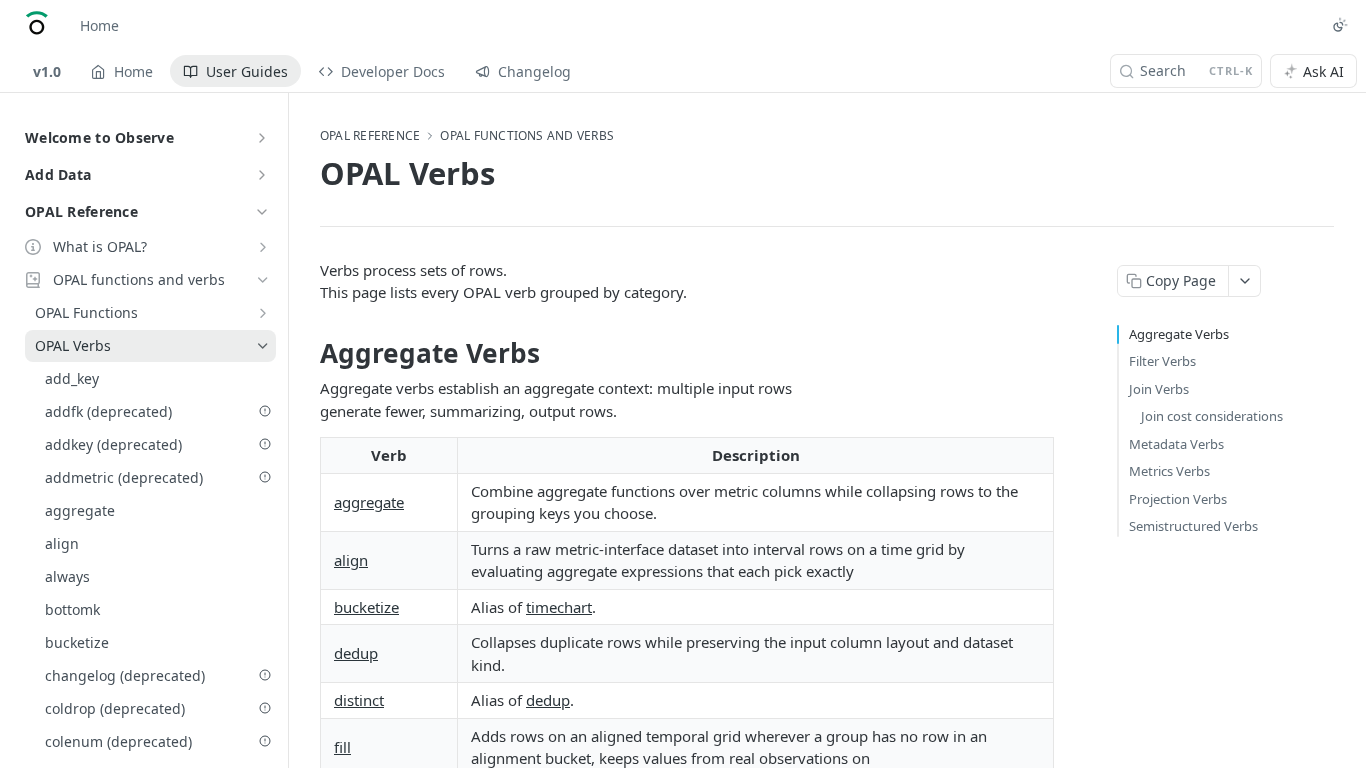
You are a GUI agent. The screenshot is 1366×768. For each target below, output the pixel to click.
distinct (359, 700)
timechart (559, 607)
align (351, 560)
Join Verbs (1159, 389)
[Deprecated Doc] (265, 411)
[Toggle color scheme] (1340, 25)
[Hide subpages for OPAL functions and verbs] (263, 280)
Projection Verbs (1178, 499)
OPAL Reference (81, 211)
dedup (356, 653)
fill (342, 747)
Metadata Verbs (1176, 444)
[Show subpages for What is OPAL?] (263, 247)
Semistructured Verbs (1193, 526)
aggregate (369, 502)
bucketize (366, 607)
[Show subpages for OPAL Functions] (263, 313)
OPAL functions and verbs (527, 136)
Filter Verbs (1162, 361)
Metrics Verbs (1169, 471)
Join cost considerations (1212, 416)
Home (99, 25)
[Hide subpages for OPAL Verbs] (263, 346)
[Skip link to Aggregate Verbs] (306, 353)
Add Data (58, 174)
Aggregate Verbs (1179, 334)
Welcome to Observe (99, 137)
